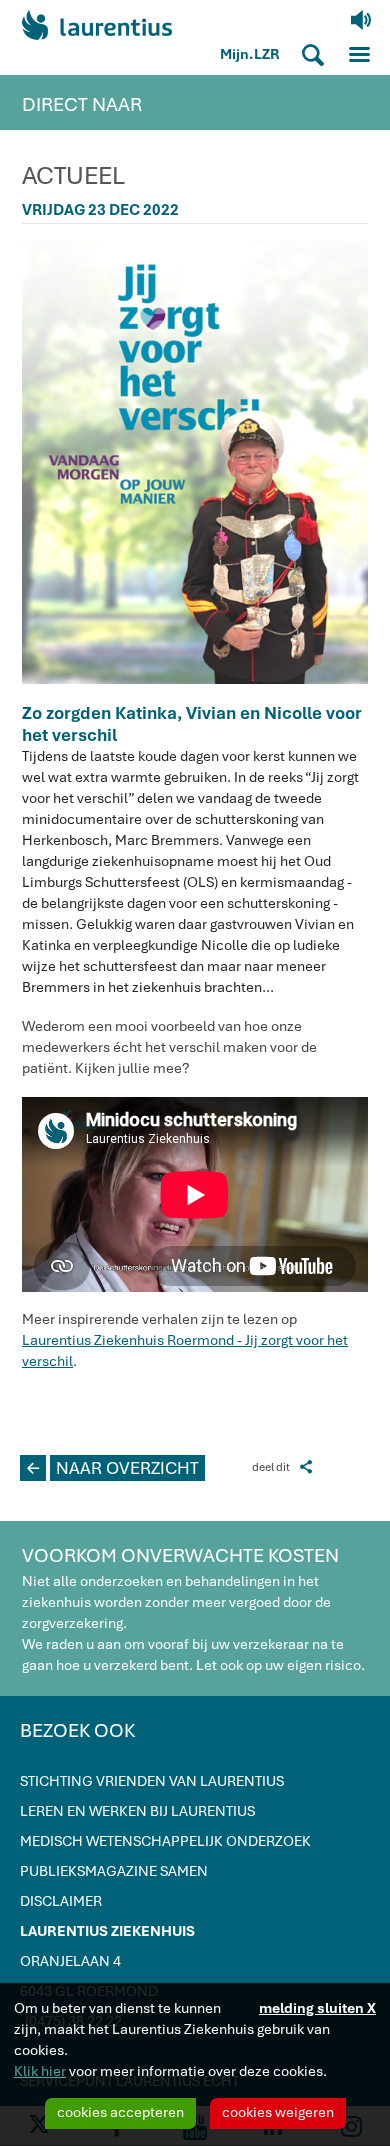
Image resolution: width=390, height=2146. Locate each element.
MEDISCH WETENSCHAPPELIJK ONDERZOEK (165, 1841)
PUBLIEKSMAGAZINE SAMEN (114, 1871)
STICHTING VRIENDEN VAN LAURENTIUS (152, 1781)
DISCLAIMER (61, 1901)
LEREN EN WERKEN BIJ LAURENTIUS (137, 1811)
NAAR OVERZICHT (113, 1468)
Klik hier (40, 2071)
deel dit (282, 1466)
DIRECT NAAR (82, 104)
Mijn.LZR (250, 54)
